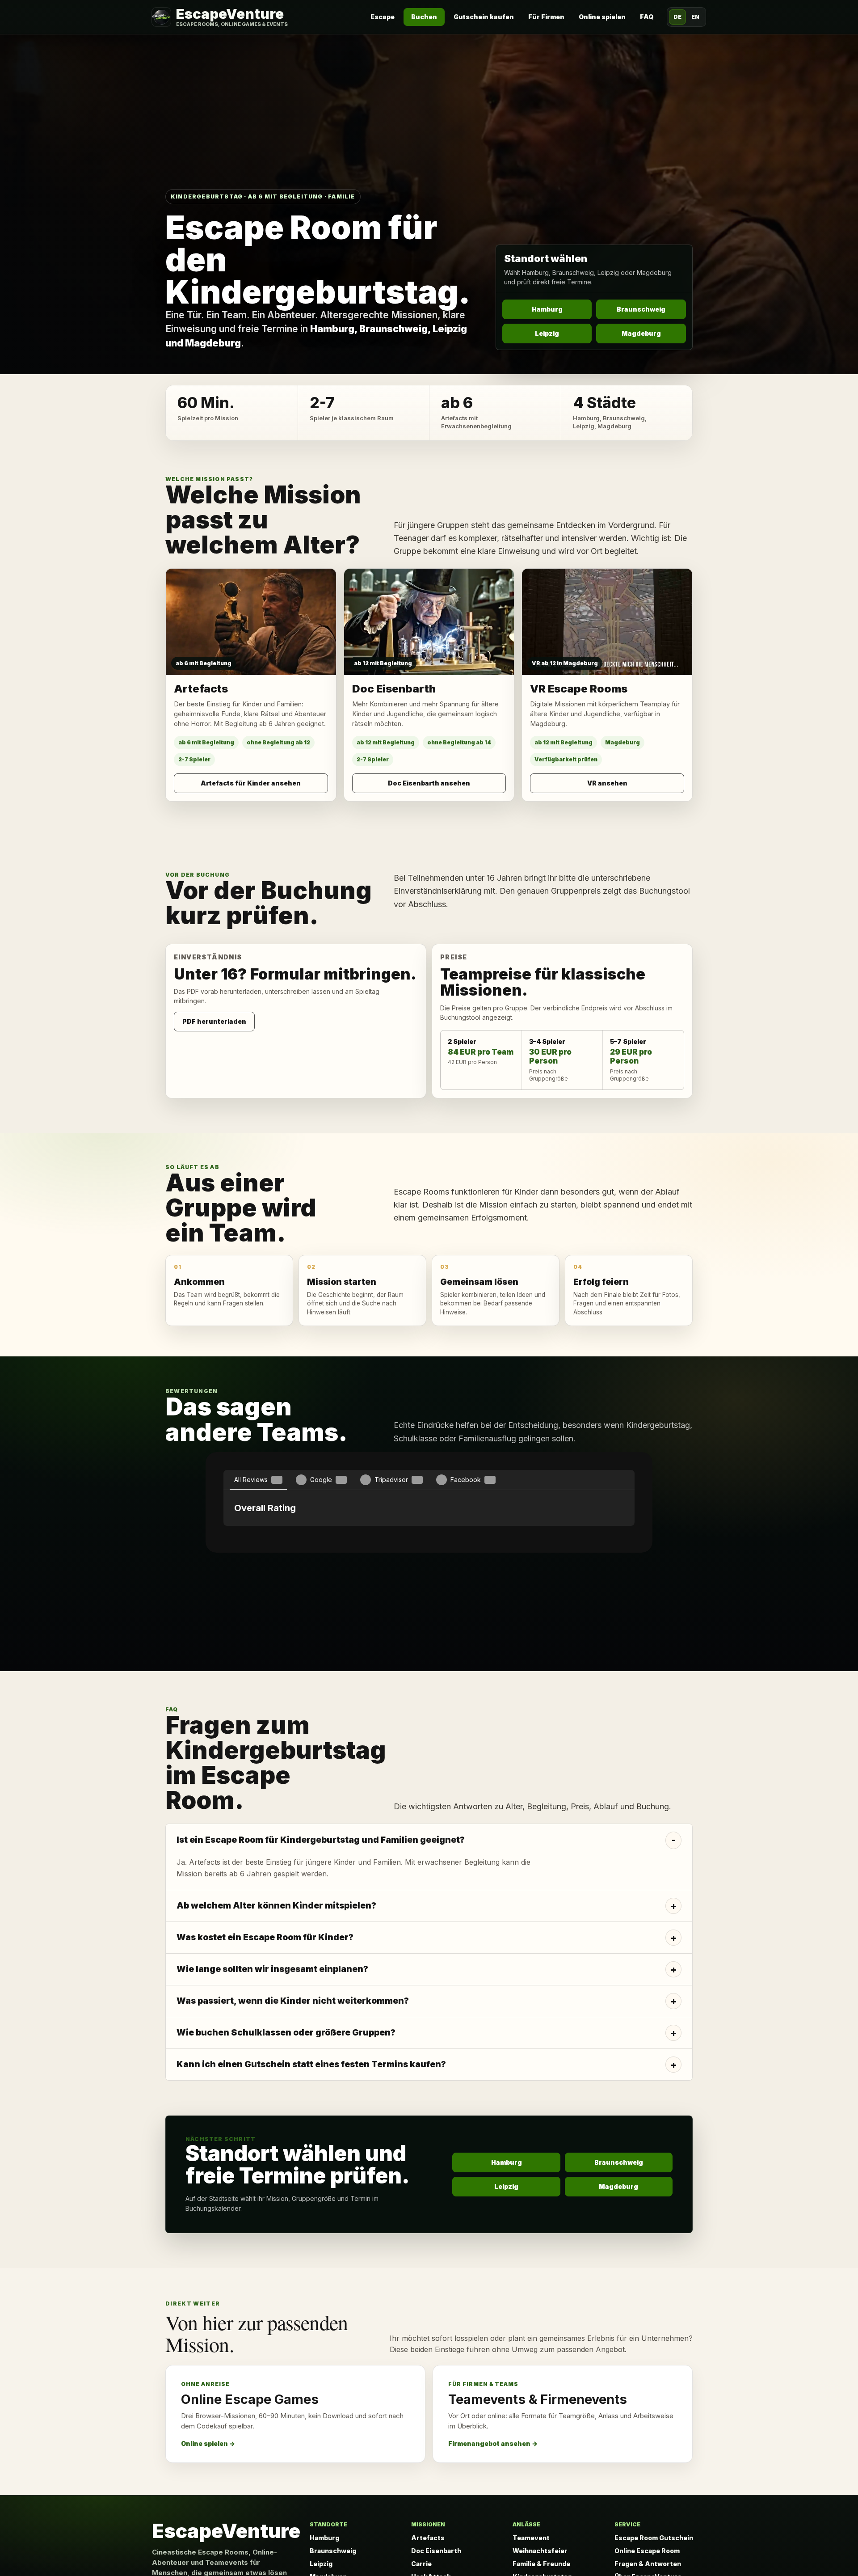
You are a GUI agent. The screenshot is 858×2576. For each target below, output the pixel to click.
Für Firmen (546, 17)
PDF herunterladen (214, 1021)
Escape (383, 17)
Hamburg (547, 309)
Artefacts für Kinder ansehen (251, 783)
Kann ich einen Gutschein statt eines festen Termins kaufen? (311, 2171)
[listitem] (429, 1963)
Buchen (424, 17)
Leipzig (547, 333)
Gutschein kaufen (484, 17)
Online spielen (602, 17)
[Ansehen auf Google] (429, 1627)
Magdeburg (641, 333)
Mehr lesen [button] (429, 1606)
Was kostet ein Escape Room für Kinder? (265, 2044)
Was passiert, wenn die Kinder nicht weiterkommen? (293, 2107)
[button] (223, 1632)
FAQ (647, 17)
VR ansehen (607, 783)
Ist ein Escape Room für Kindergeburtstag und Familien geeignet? (321, 1946)
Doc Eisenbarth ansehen (429, 783)
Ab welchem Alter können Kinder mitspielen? (276, 2012)
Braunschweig (641, 309)
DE (677, 17)
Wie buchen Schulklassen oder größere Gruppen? (286, 2139)
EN (695, 17)
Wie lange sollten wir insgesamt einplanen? (272, 2076)
